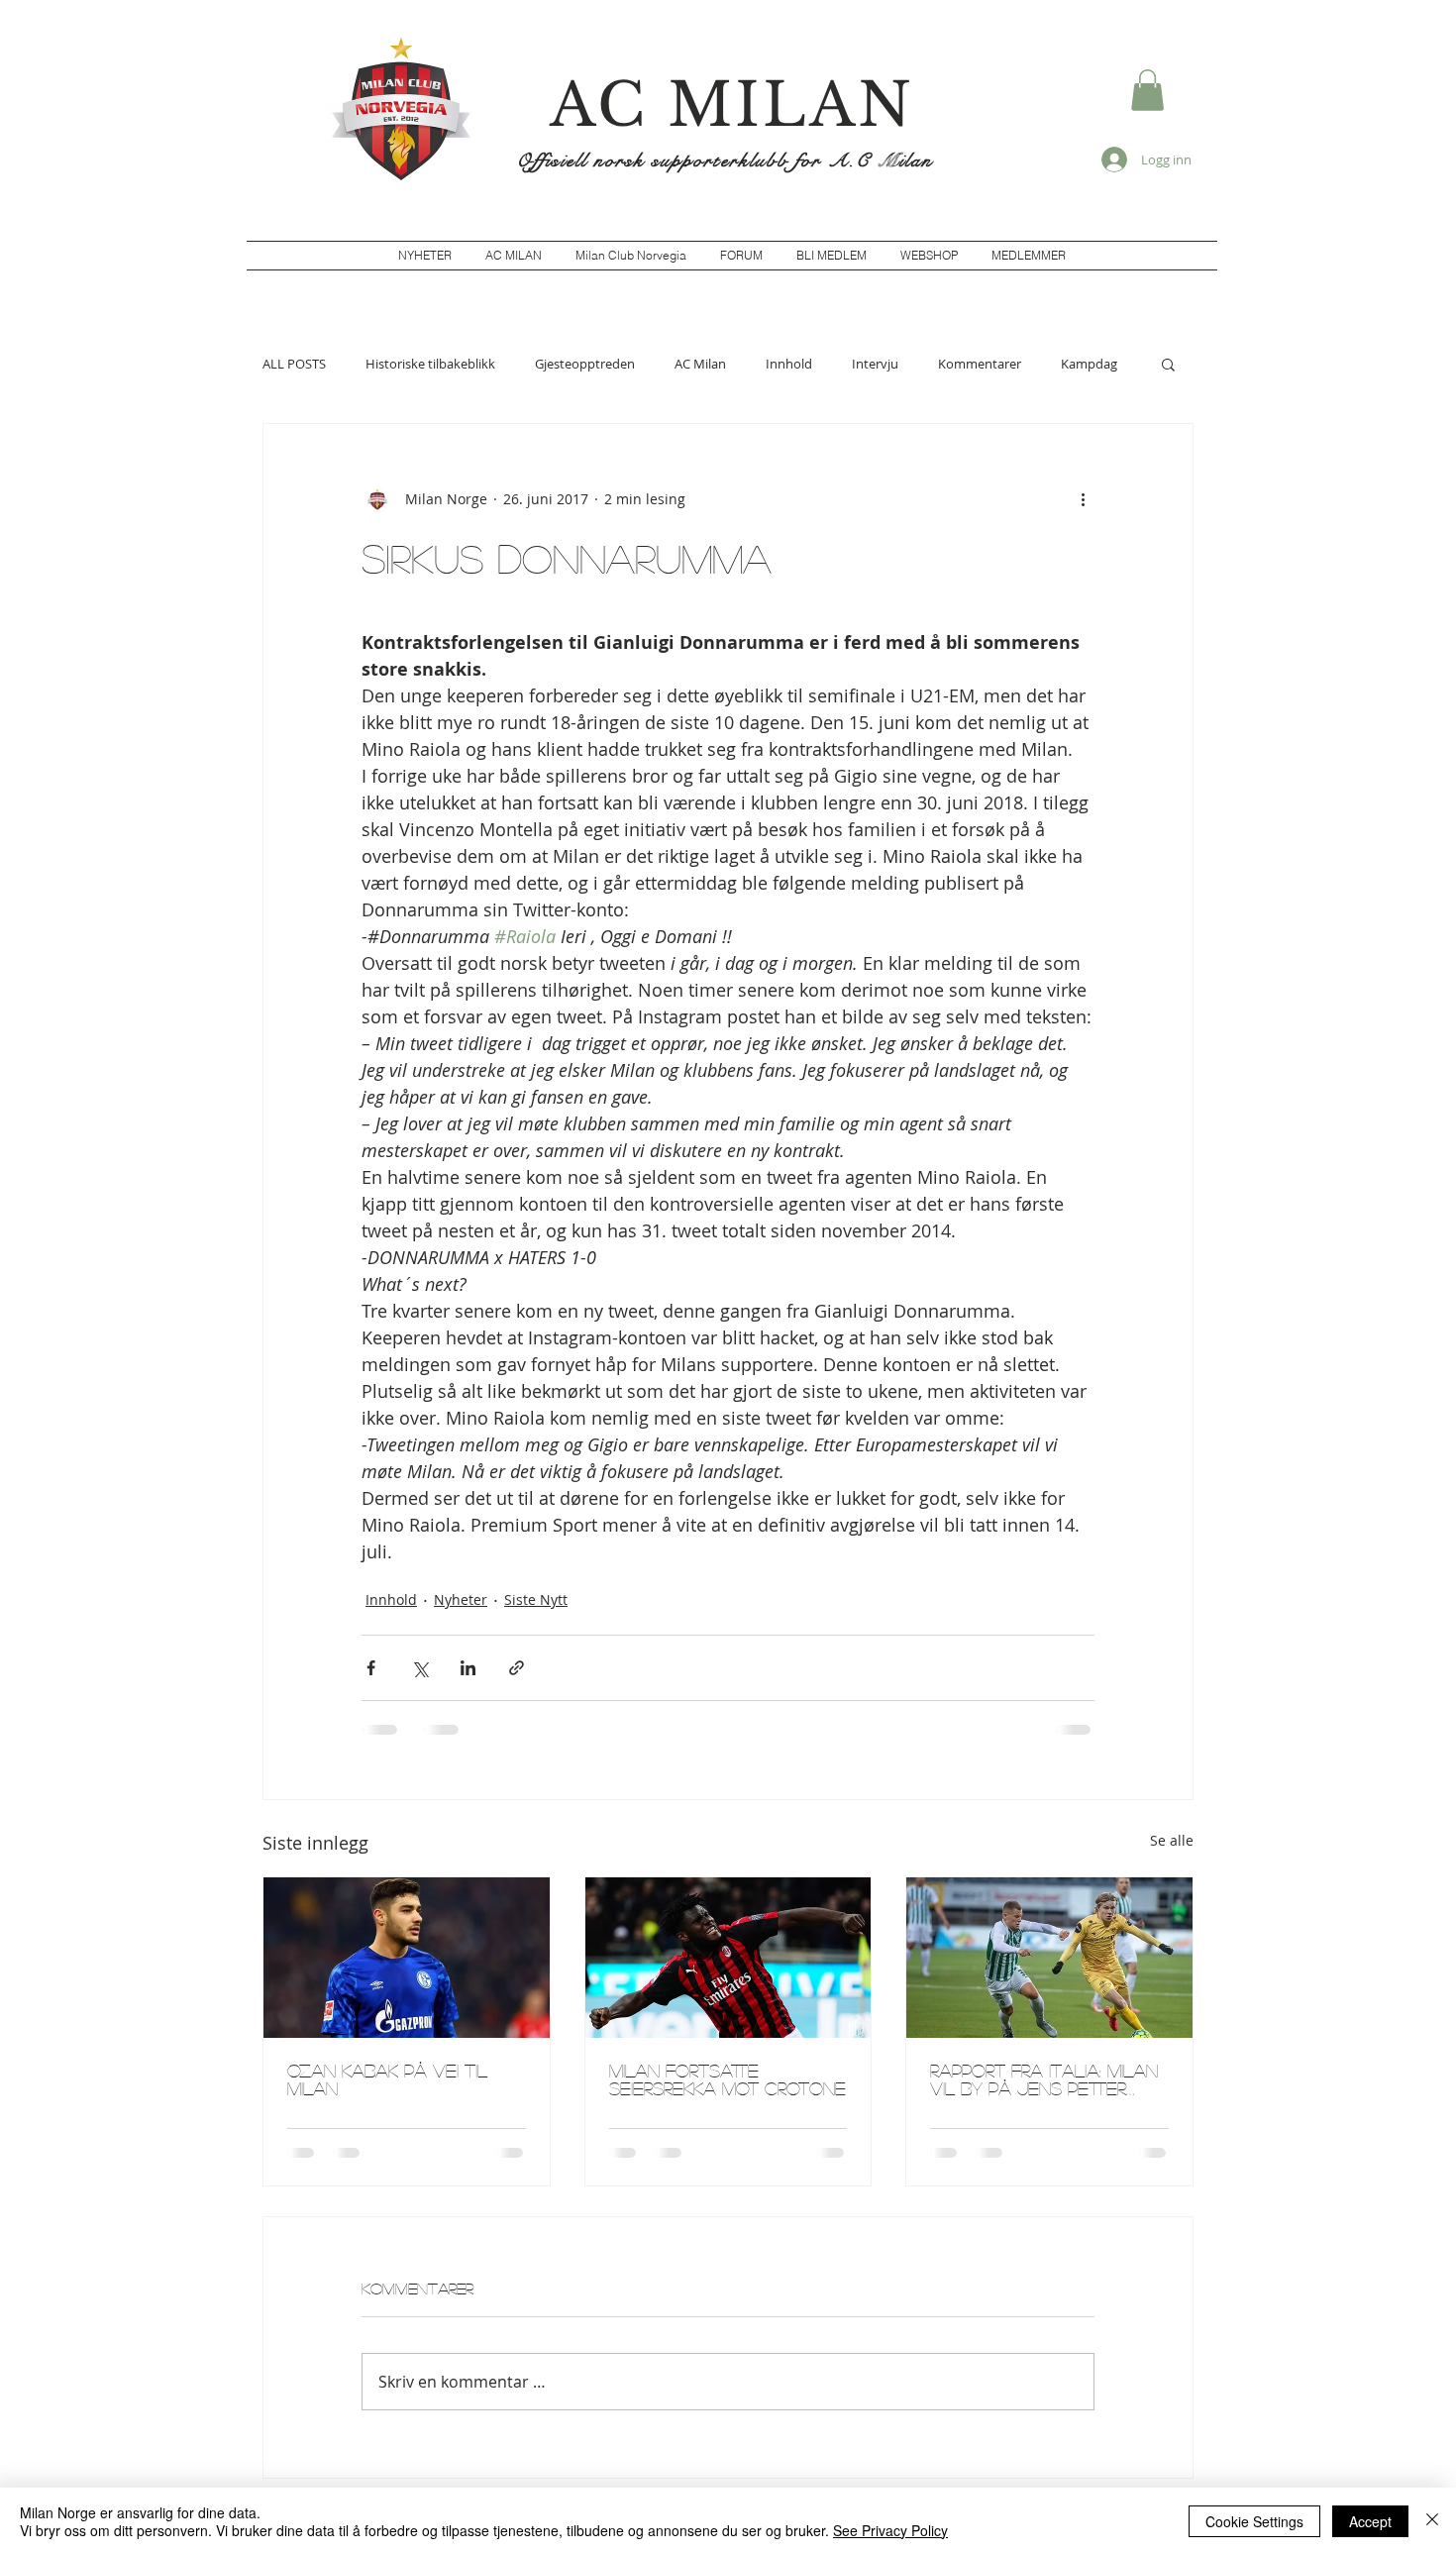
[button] (1147, 90)
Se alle (1172, 1840)
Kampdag (1089, 364)
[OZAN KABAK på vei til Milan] (407, 1958)
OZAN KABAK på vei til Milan (387, 2079)
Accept (1370, 2521)
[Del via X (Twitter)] (419, 1668)
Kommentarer (980, 364)
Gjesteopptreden (585, 364)
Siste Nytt (536, 1599)
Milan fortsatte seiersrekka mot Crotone (728, 2079)
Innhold (789, 364)
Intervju (875, 364)
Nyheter (461, 1599)
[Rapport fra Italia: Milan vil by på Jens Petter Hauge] (1049, 1958)
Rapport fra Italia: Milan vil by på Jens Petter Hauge (1044, 2079)
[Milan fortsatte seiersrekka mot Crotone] (728, 1958)
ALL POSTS (294, 364)
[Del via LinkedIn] (468, 1668)
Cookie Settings (1254, 2521)
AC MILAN (732, 105)
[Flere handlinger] (1083, 499)
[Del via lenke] (517, 1668)
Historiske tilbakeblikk (430, 364)
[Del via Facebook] (371, 1668)
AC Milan (700, 364)
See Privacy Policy (890, 2530)
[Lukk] (1432, 2521)
